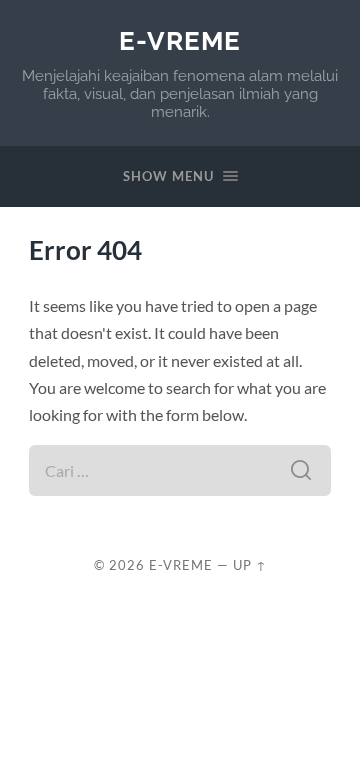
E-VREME (180, 40)
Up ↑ (250, 565)
